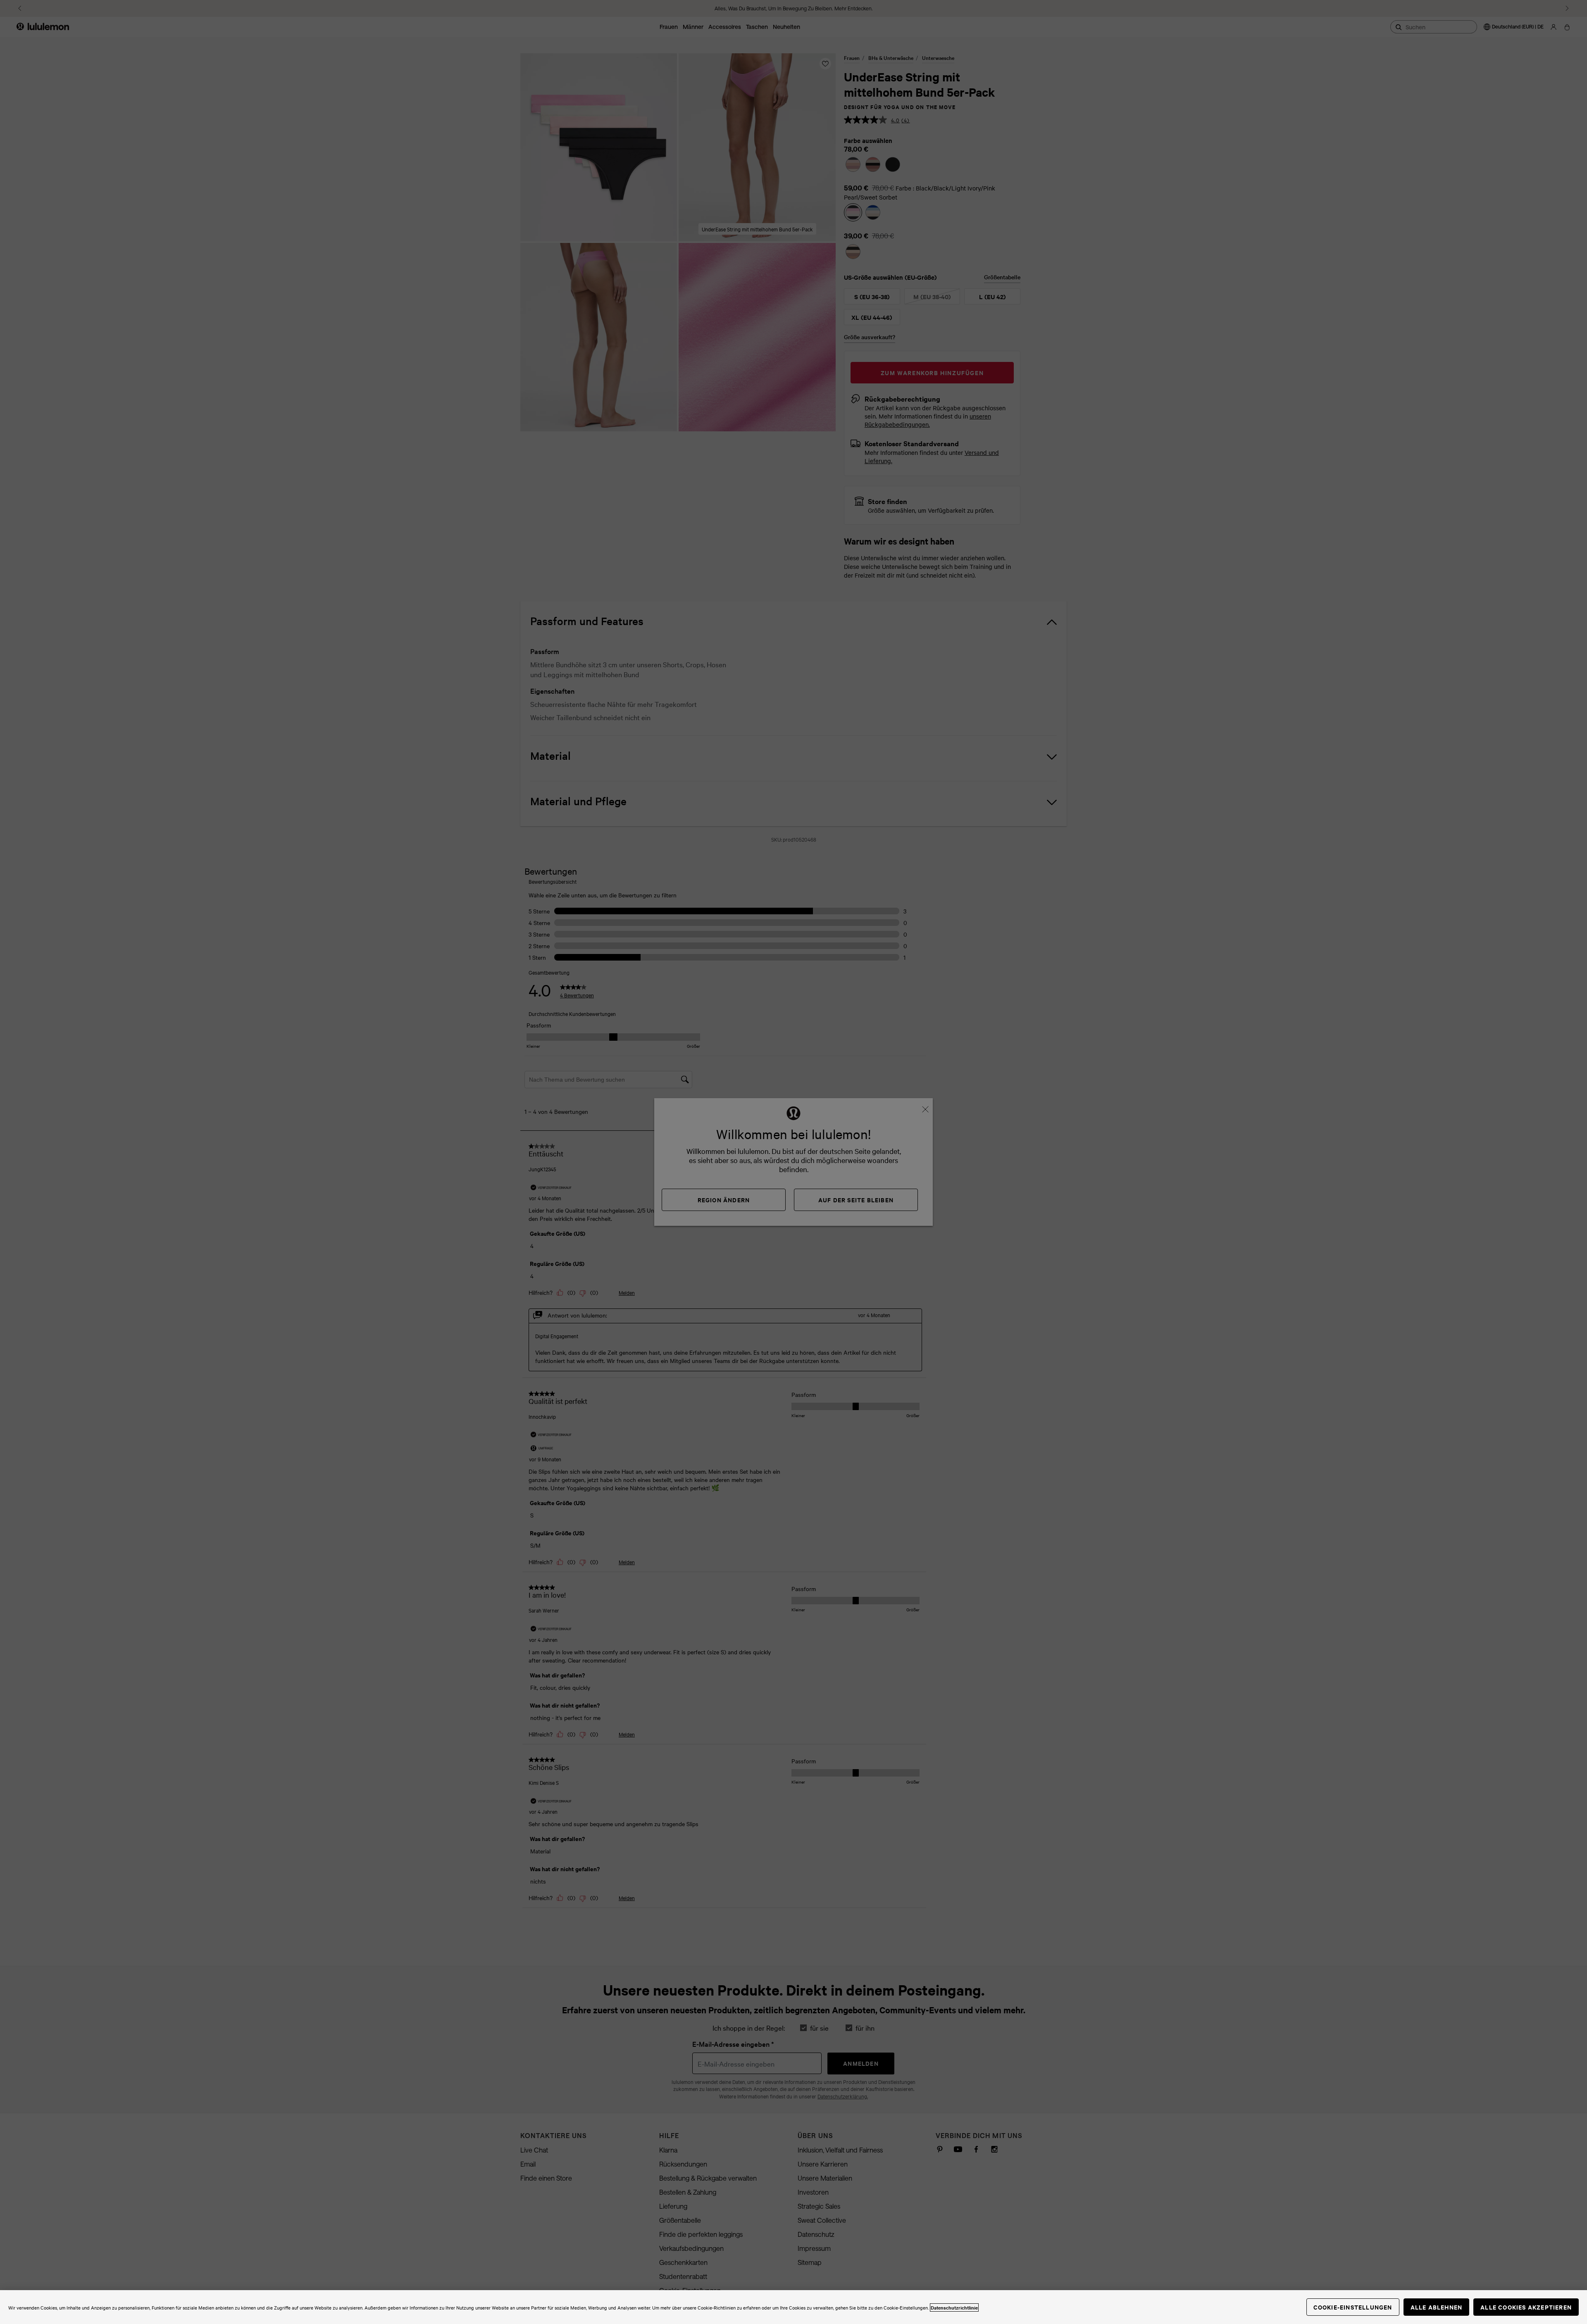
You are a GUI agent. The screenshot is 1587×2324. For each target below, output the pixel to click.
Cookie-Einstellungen (1353, 2307)
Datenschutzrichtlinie (954, 2307)
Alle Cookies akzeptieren (1526, 2307)
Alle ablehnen (1437, 2307)
